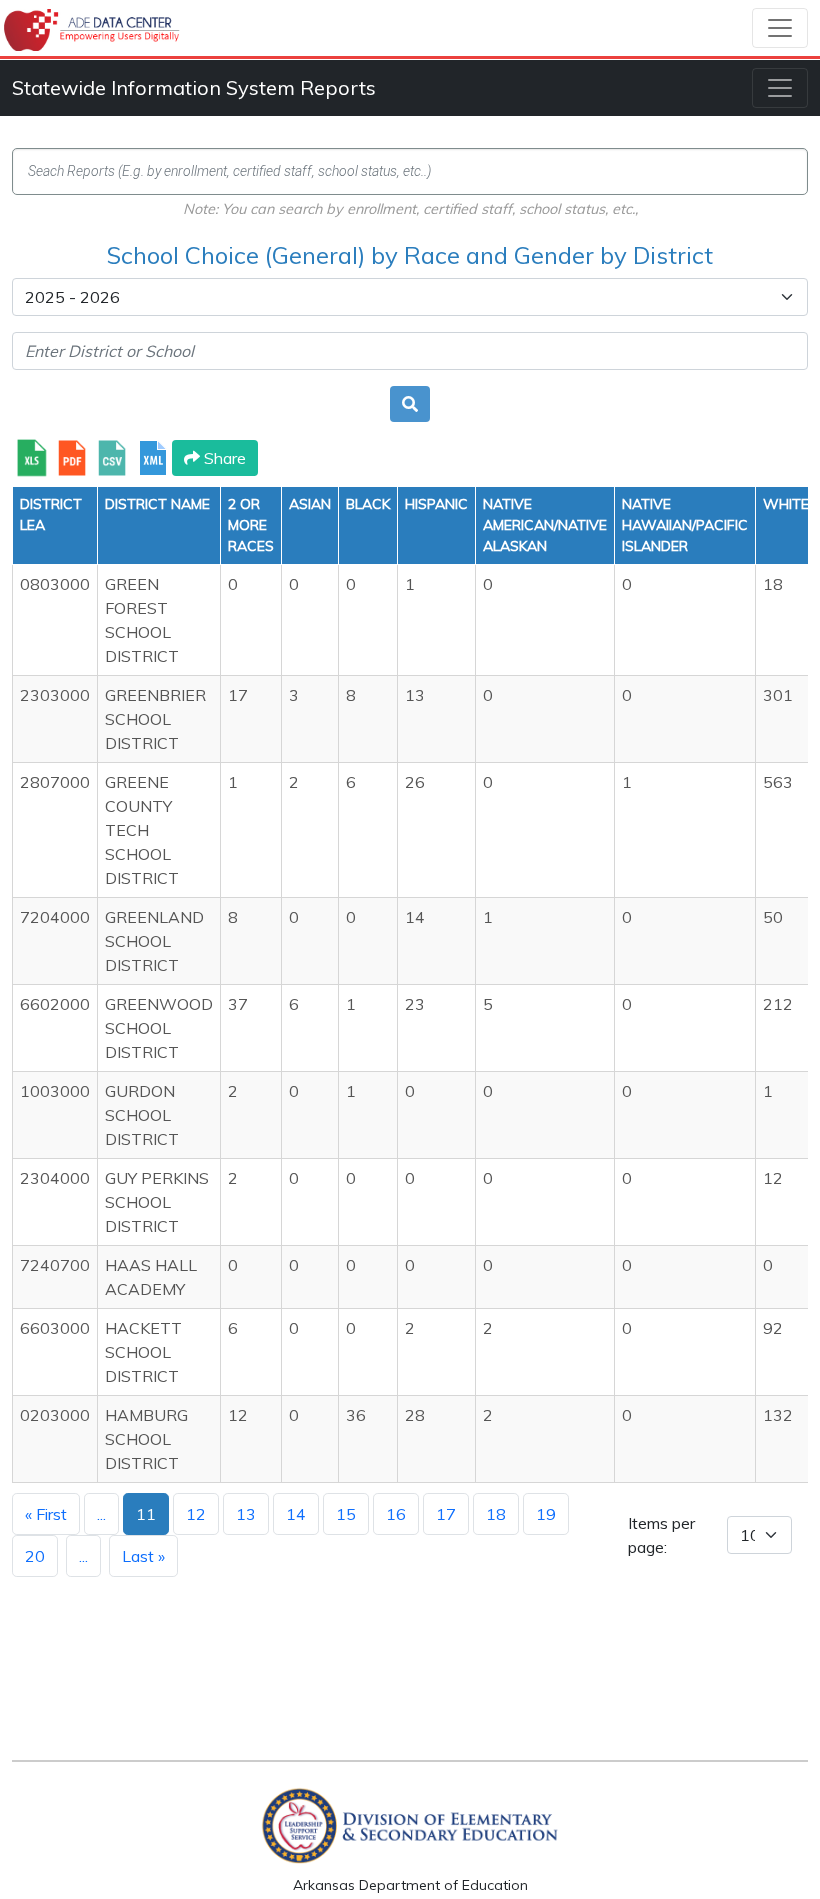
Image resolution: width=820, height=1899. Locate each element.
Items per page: (661, 1535)
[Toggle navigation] (780, 28)
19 (546, 1514)
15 (346, 1514)
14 (296, 1514)
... (101, 1514)
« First (46, 1514)
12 (196, 1514)
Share (223, 458)
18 (496, 1514)
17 (446, 1514)
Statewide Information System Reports (194, 87)
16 (396, 1514)
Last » (143, 1556)
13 (246, 1514)
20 (35, 1556)
